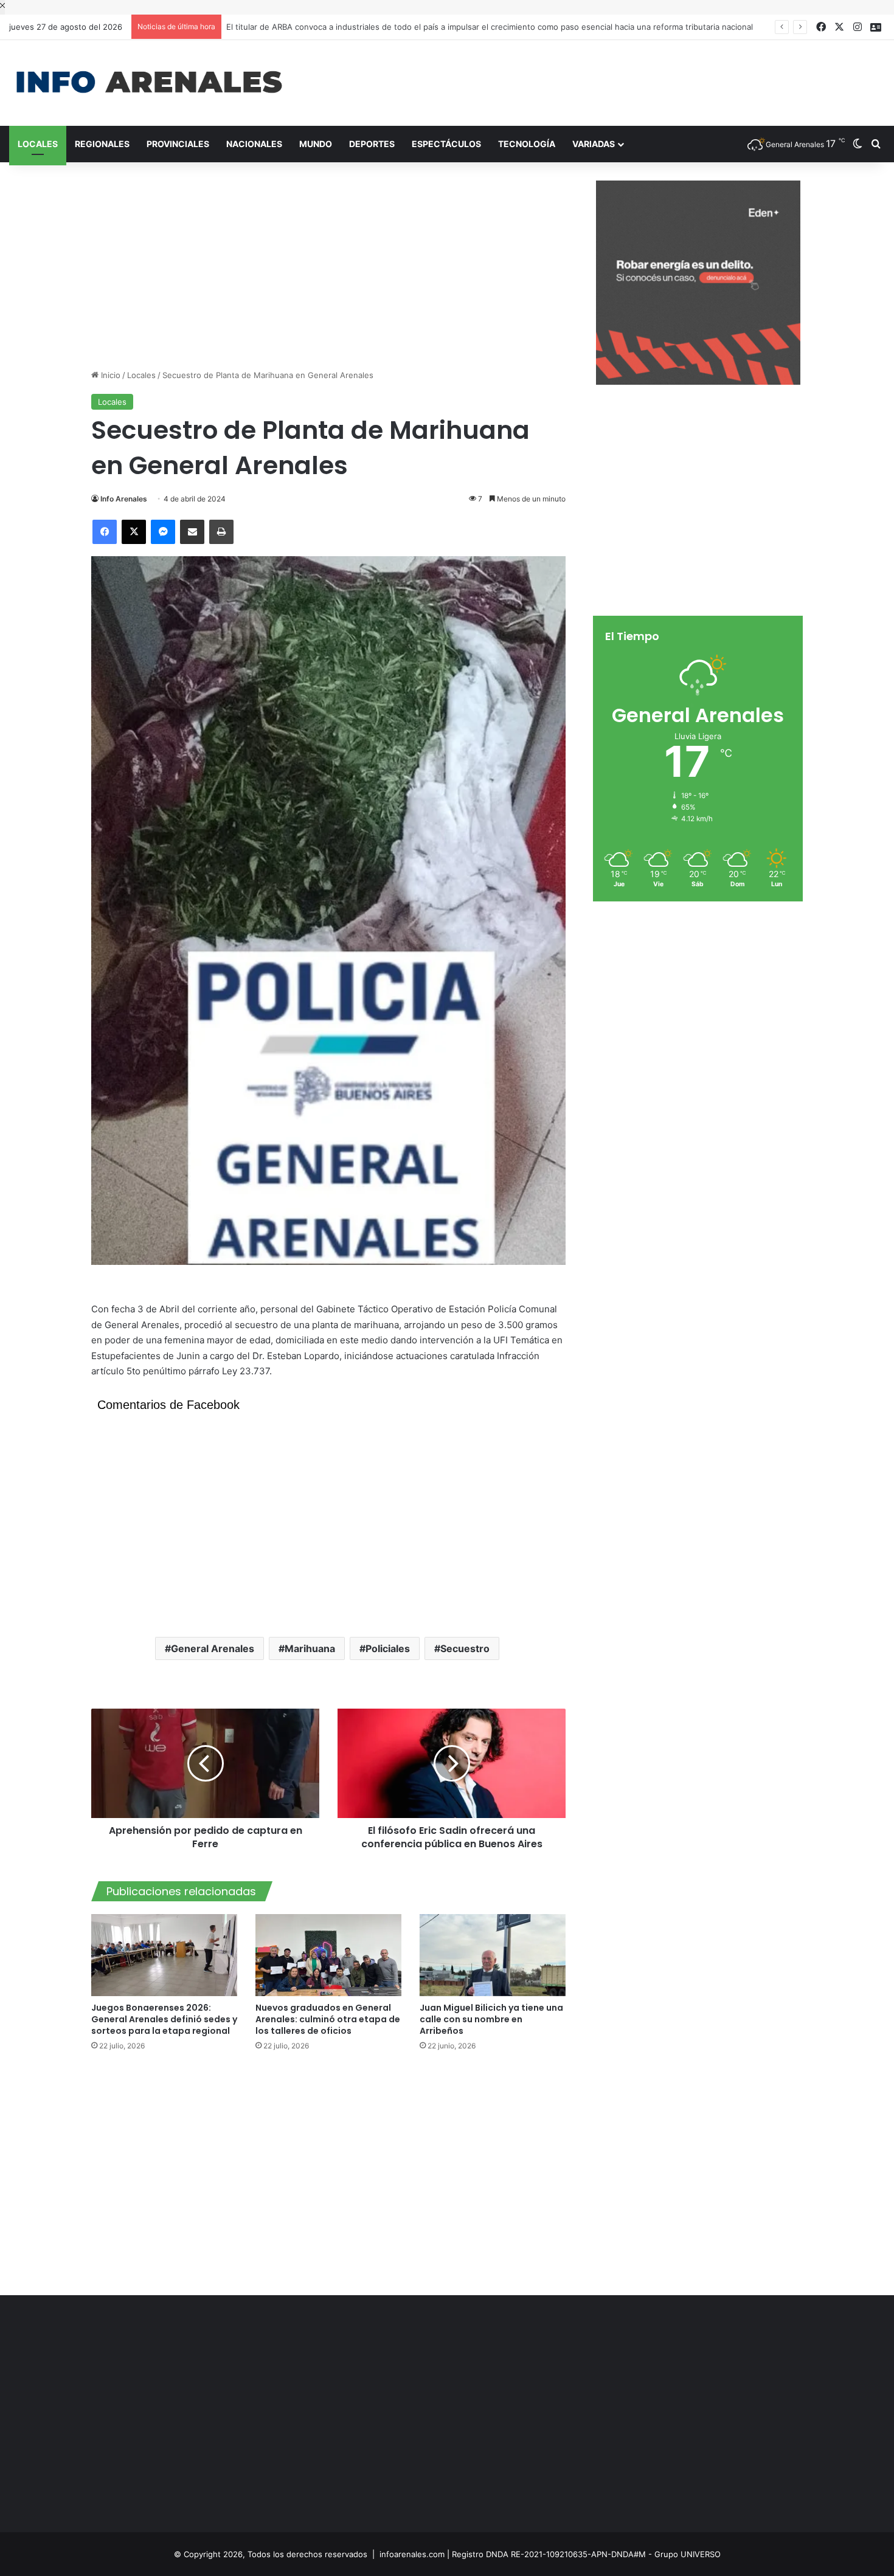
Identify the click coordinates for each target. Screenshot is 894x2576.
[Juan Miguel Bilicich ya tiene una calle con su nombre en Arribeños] (493, 1955)
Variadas (594, 144)
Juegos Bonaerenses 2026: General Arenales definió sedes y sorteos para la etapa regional (164, 2019)
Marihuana (310, 1648)
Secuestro (465, 1648)
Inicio (109, 375)
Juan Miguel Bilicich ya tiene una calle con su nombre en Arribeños (491, 2019)
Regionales (102, 144)
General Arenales (213, 1648)
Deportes (372, 144)
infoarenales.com (412, 2554)
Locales (38, 144)
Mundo (316, 144)
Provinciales (178, 144)
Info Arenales (124, 499)
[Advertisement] (596, 80)
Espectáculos (446, 144)
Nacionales (254, 144)
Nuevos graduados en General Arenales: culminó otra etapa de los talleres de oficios (328, 2019)
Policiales (388, 1648)
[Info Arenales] (149, 83)
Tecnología (527, 144)
